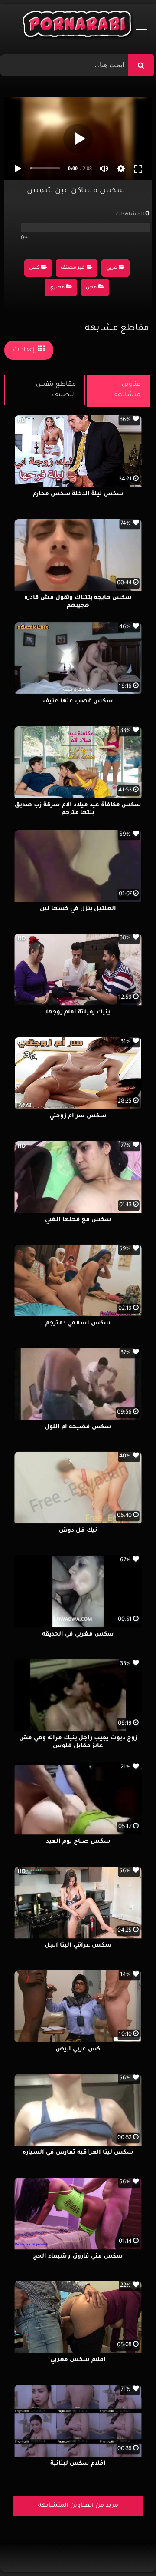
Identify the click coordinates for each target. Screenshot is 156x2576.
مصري (57, 288)
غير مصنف (73, 268)
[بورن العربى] (78, 26)
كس (34, 268)
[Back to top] (128, 2550)
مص (91, 288)
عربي (112, 268)
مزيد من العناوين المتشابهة (78, 2506)
